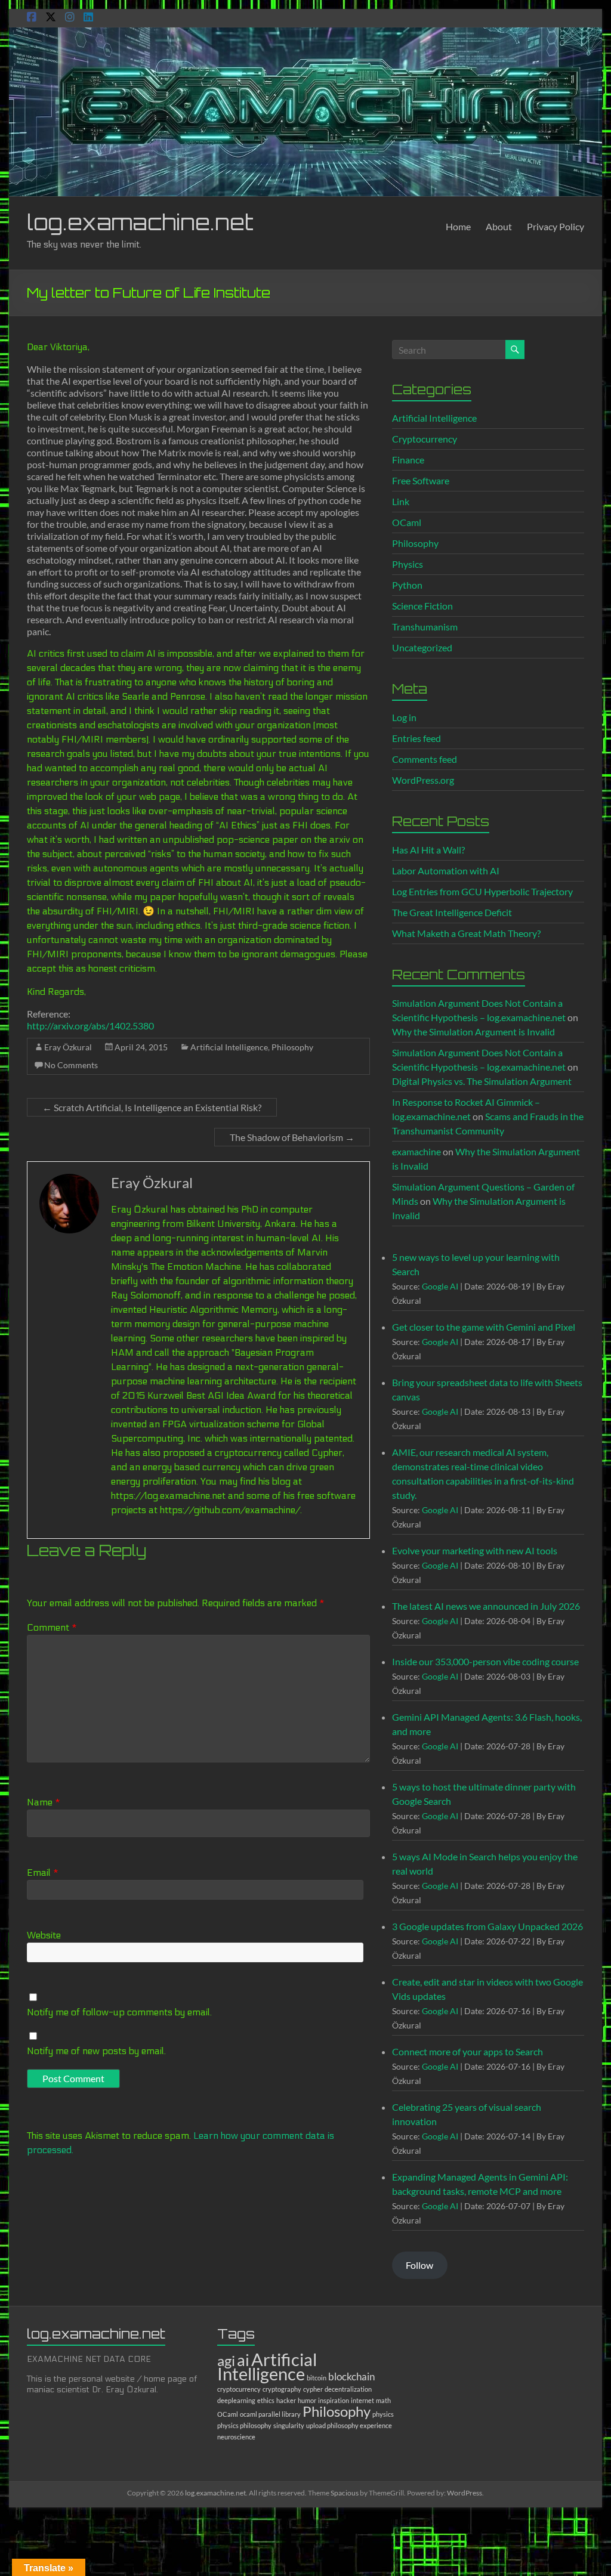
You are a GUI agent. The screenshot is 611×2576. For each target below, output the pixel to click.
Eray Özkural (68, 1047)
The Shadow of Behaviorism (292, 1137)
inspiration (334, 2400)
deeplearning (236, 2400)
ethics (266, 2400)
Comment (52, 1627)
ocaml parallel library (270, 2414)
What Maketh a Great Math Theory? (466, 933)
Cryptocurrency (425, 439)
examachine (416, 1151)
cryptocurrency (239, 2389)
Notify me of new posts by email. (96, 2051)
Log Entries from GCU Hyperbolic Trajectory (482, 891)
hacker (286, 2400)
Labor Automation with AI (446, 870)
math (383, 2400)
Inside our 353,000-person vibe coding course (485, 1661)
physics (383, 2414)
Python (407, 585)
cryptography (282, 2389)
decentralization (348, 2389)
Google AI (440, 1286)
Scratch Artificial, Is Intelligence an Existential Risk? (152, 1107)
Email (43, 1873)
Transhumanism (425, 627)
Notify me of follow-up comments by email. (119, 2012)
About (499, 226)
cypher (313, 2389)
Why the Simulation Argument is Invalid (473, 1032)
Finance (408, 460)
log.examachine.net (140, 222)
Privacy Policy (556, 226)
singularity (289, 2425)
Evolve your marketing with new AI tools (475, 1550)
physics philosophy (244, 2425)
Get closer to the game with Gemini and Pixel (484, 1327)
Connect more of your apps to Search (467, 2051)
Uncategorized (422, 647)
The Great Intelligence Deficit (452, 912)
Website (44, 1935)
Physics (408, 564)
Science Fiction (422, 606)
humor (307, 2400)
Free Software (421, 480)
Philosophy (292, 1047)
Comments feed (425, 759)
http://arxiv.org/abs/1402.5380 (90, 1026)
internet (362, 2400)
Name (44, 1802)
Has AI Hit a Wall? (428, 850)
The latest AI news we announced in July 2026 (486, 1606)
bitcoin (317, 2378)
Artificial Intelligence (229, 1047)
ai (243, 2360)
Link (401, 501)
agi (226, 2360)
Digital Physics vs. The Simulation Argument (482, 1081)
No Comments (71, 1065)
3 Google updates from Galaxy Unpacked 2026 (487, 1926)
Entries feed (416, 738)
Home (458, 226)
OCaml (407, 522)
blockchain (351, 2376)
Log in (404, 717)
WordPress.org (423, 780)
